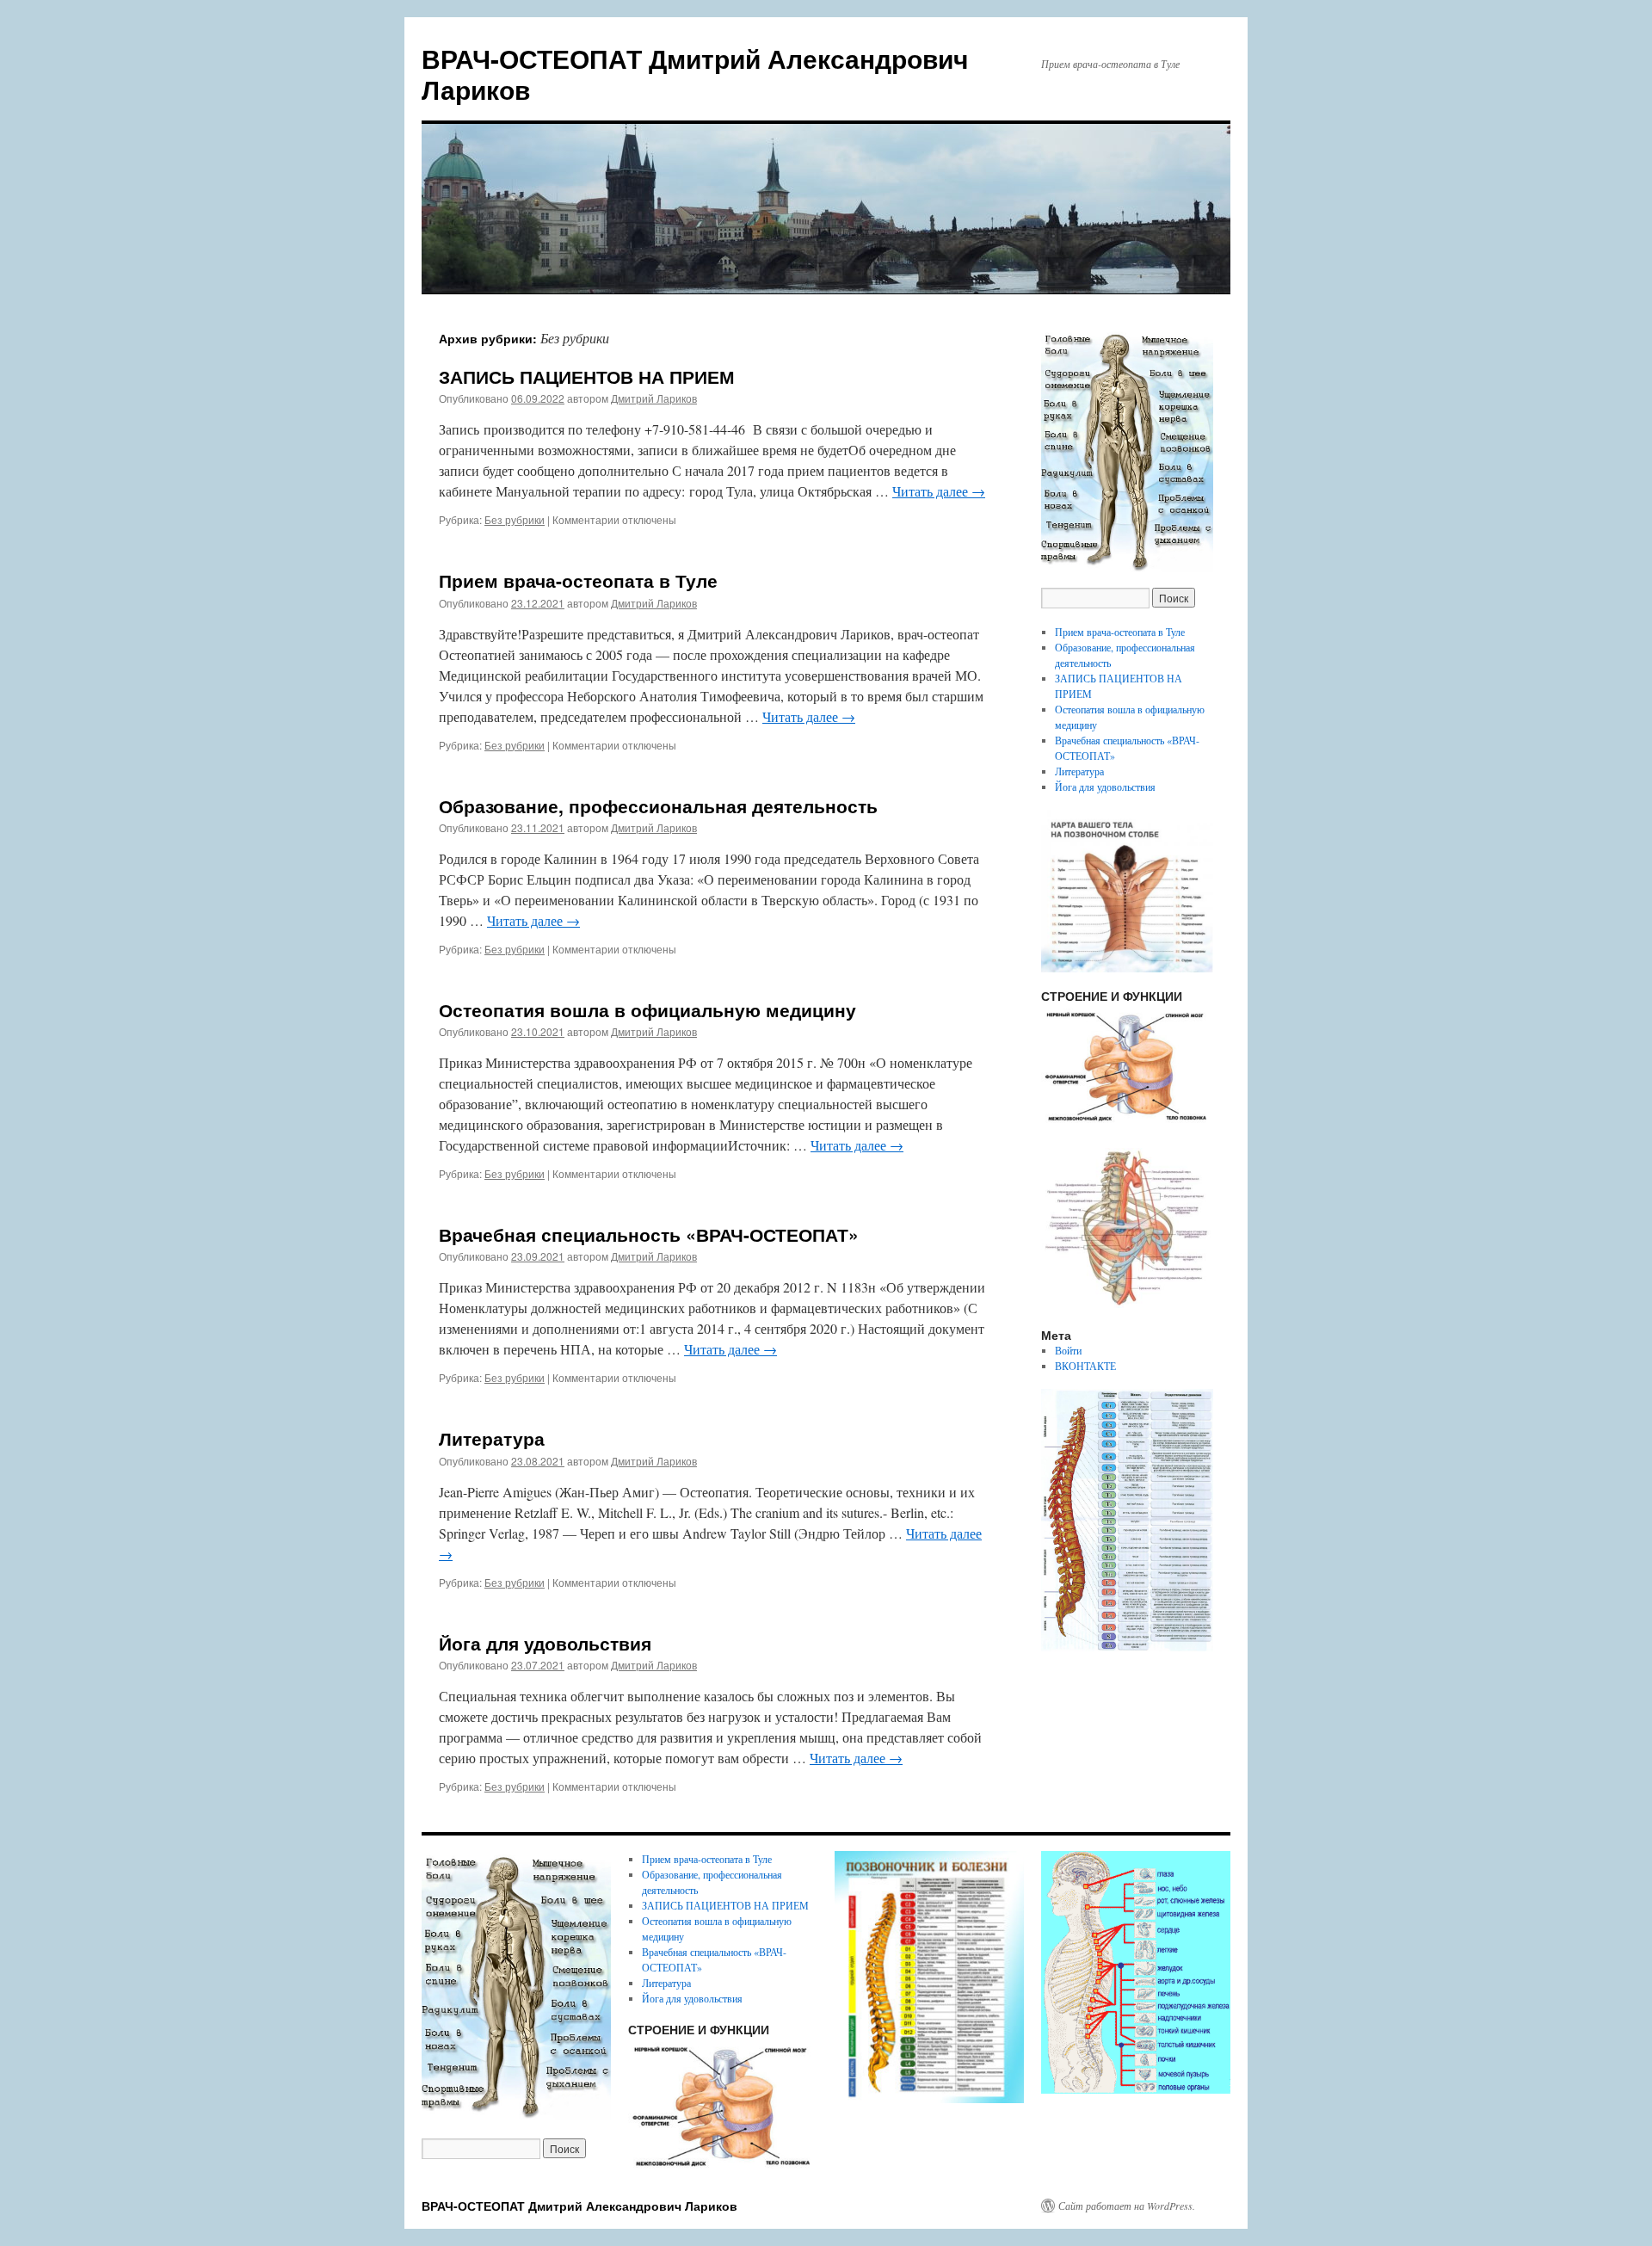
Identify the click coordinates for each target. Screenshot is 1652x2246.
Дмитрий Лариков (654, 398)
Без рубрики (515, 519)
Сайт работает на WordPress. (1127, 2206)
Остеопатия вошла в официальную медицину (647, 1009)
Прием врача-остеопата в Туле (578, 580)
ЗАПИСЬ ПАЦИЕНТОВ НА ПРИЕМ (587, 376)
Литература (492, 1438)
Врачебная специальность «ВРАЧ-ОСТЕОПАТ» (649, 1234)
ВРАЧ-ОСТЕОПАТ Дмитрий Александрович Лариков (695, 74)
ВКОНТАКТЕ (1085, 1366)
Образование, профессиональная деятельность (658, 805)
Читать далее (939, 491)
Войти (1068, 1350)
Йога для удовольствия (545, 1643)
